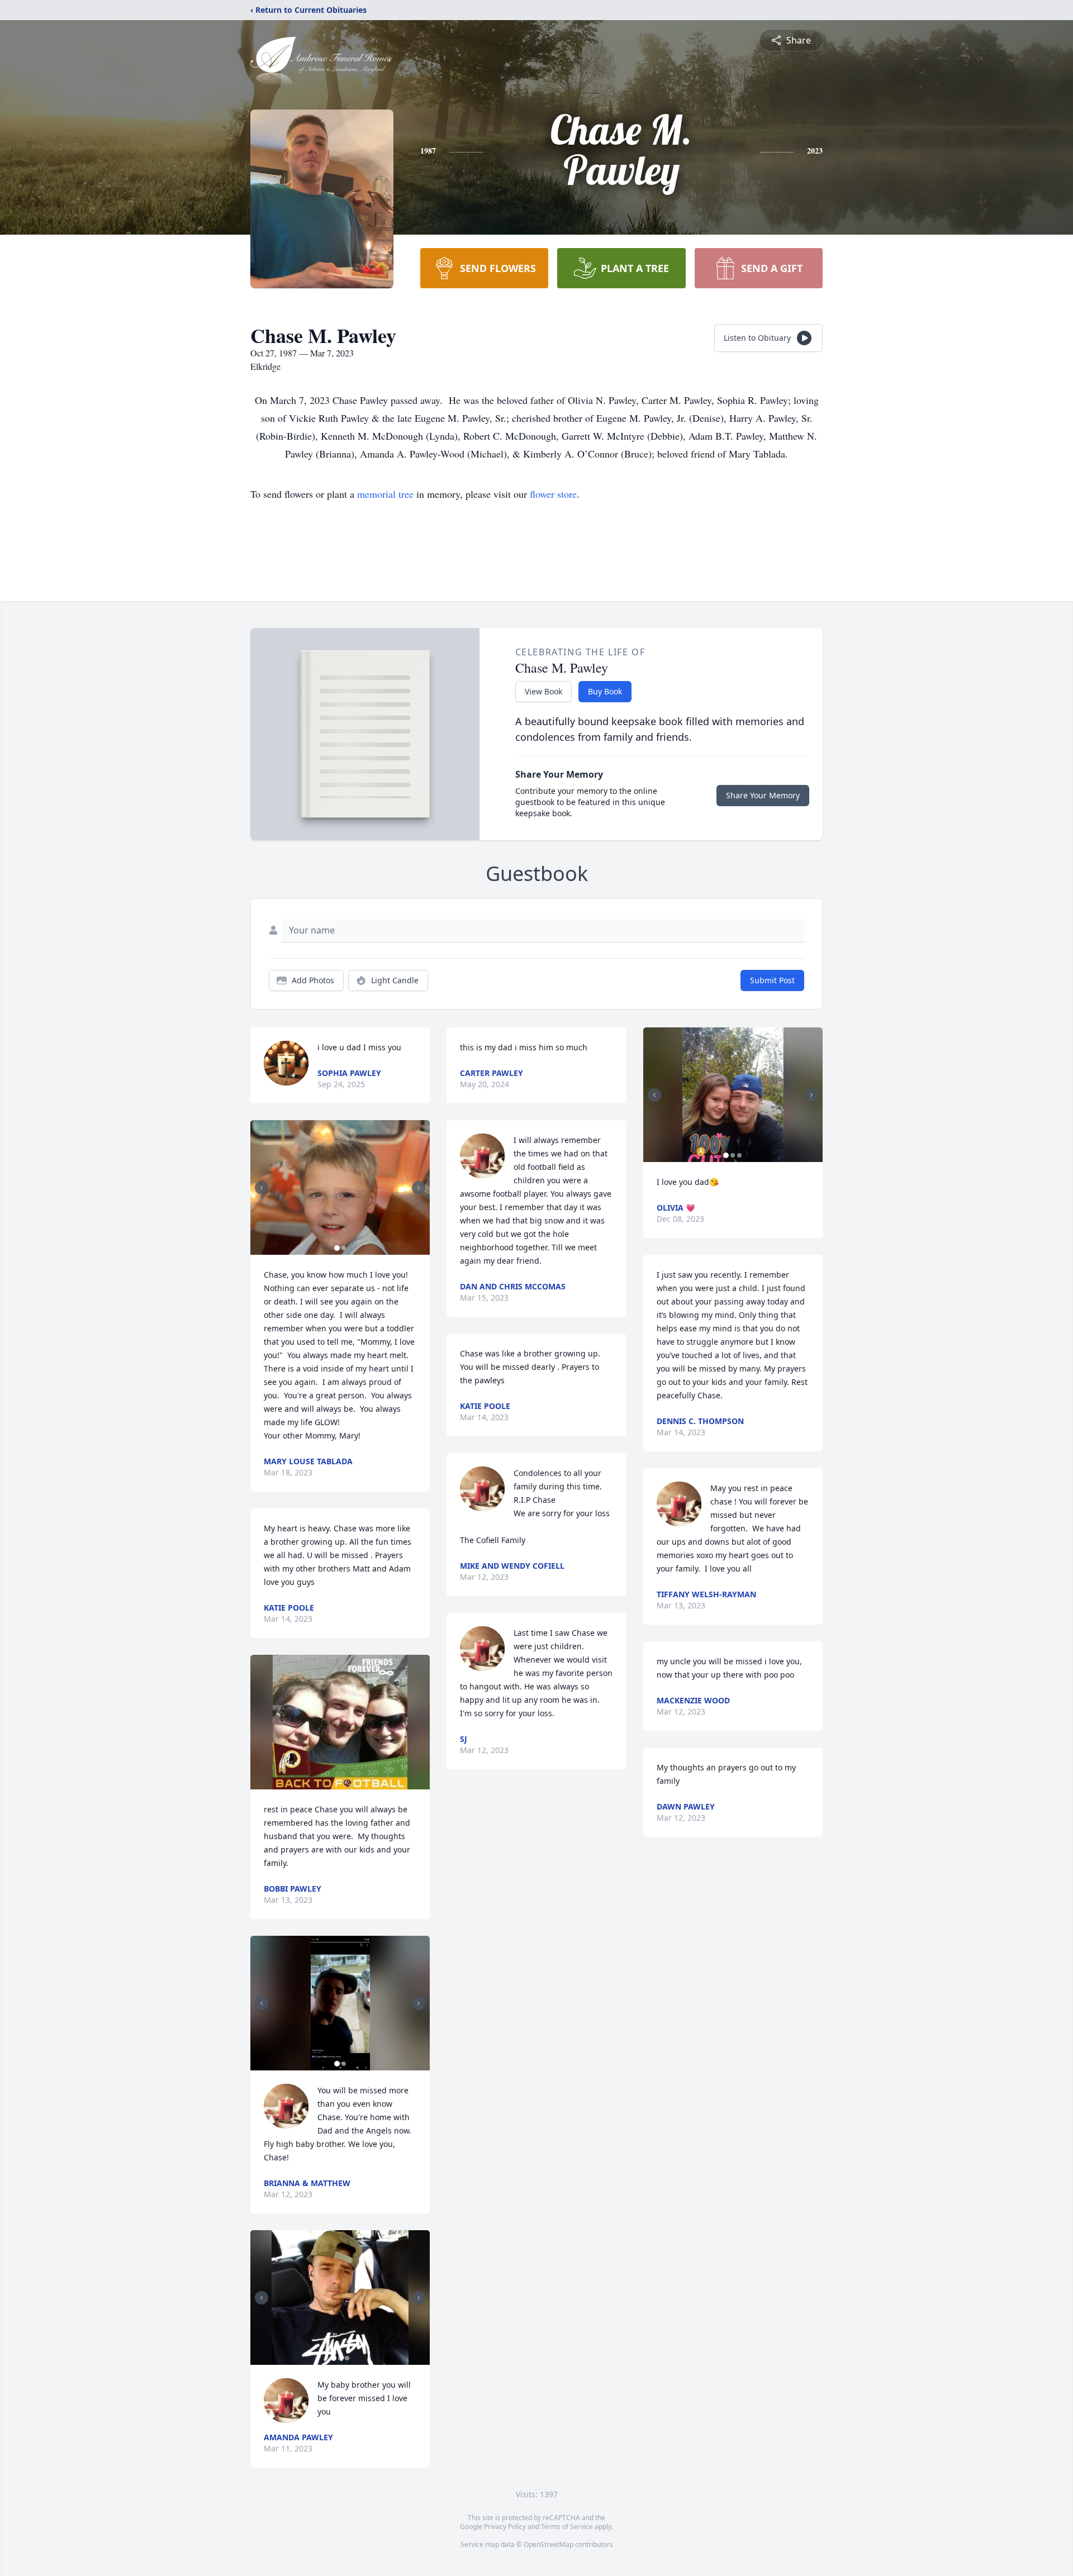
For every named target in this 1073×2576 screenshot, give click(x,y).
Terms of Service (567, 2527)
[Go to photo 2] (344, 1248)
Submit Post (772, 980)
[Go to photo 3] (347, 2358)
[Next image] (419, 1188)
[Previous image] (262, 1188)
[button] (340, 1187)
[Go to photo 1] (337, 1248)
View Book (543, 691)
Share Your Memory (763, 795)
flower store (553, 494)
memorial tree (385, 494)
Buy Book (605, 691)
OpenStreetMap (549, 2544)
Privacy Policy (505, 2527)
